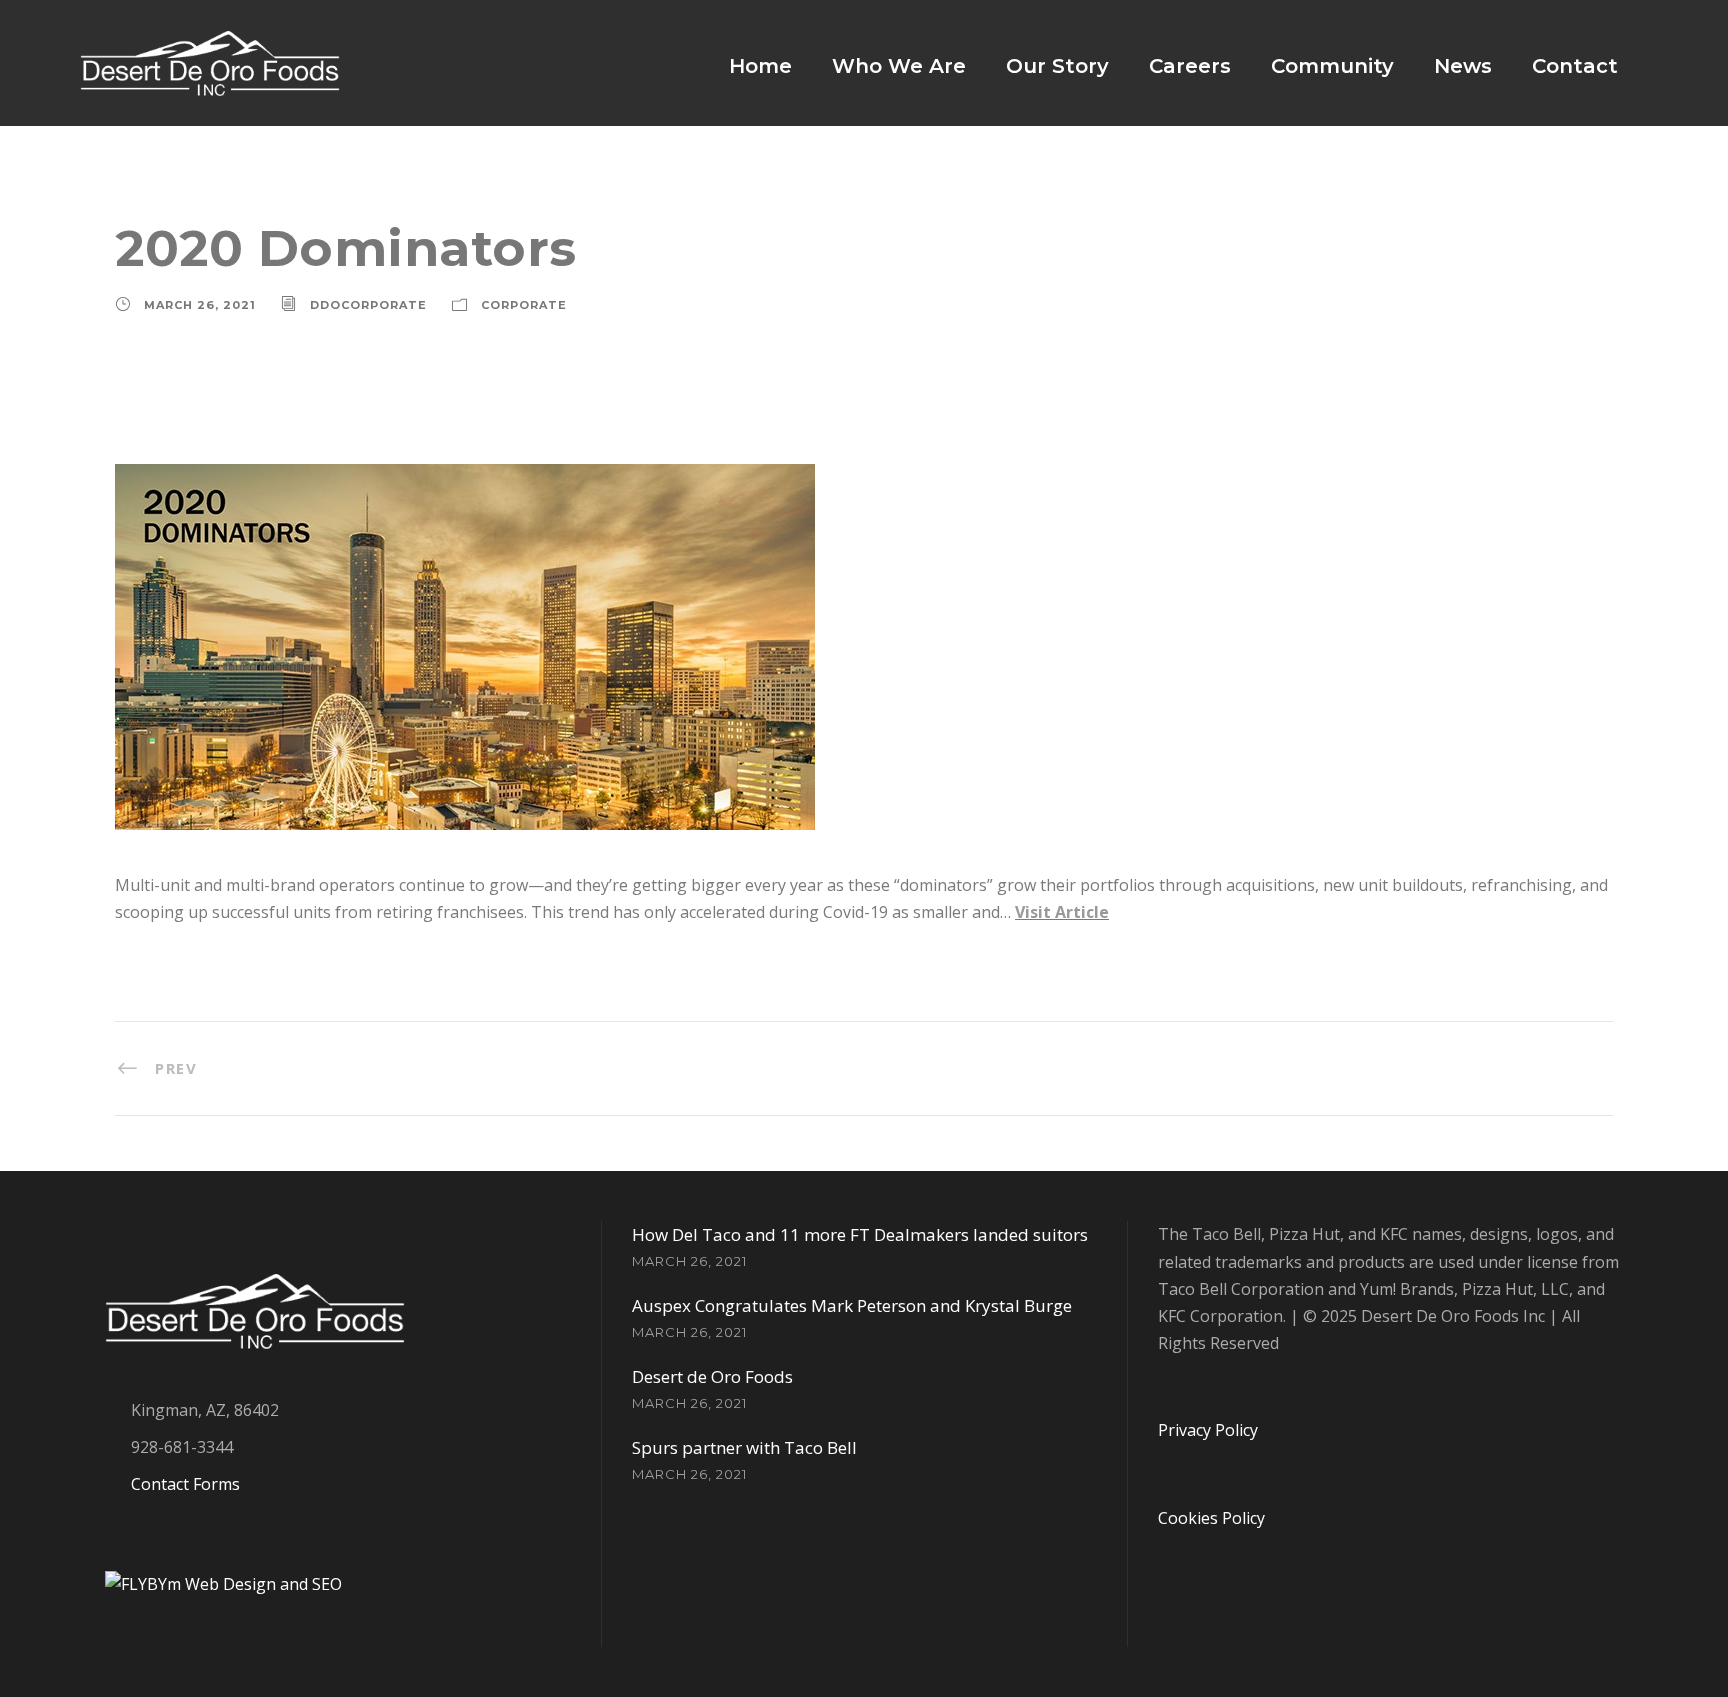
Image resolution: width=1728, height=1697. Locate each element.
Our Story (1057, 66)
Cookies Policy (1211, 1518)
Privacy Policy (1208, 1430)
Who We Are (899, 66)
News (1463, 66)
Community (1332, 66)
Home (760, 66)
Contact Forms (185, 1484)
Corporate (524, 305)
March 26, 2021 (200, 305)
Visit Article (1062, 912)
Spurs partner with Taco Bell (744, 1447)
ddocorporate (368, 305)
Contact (1575, 66)
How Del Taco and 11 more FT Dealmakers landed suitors (860, 1234)
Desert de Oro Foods (712, 1376)
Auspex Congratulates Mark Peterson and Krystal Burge (852, 1305)
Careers (1190, 66)
